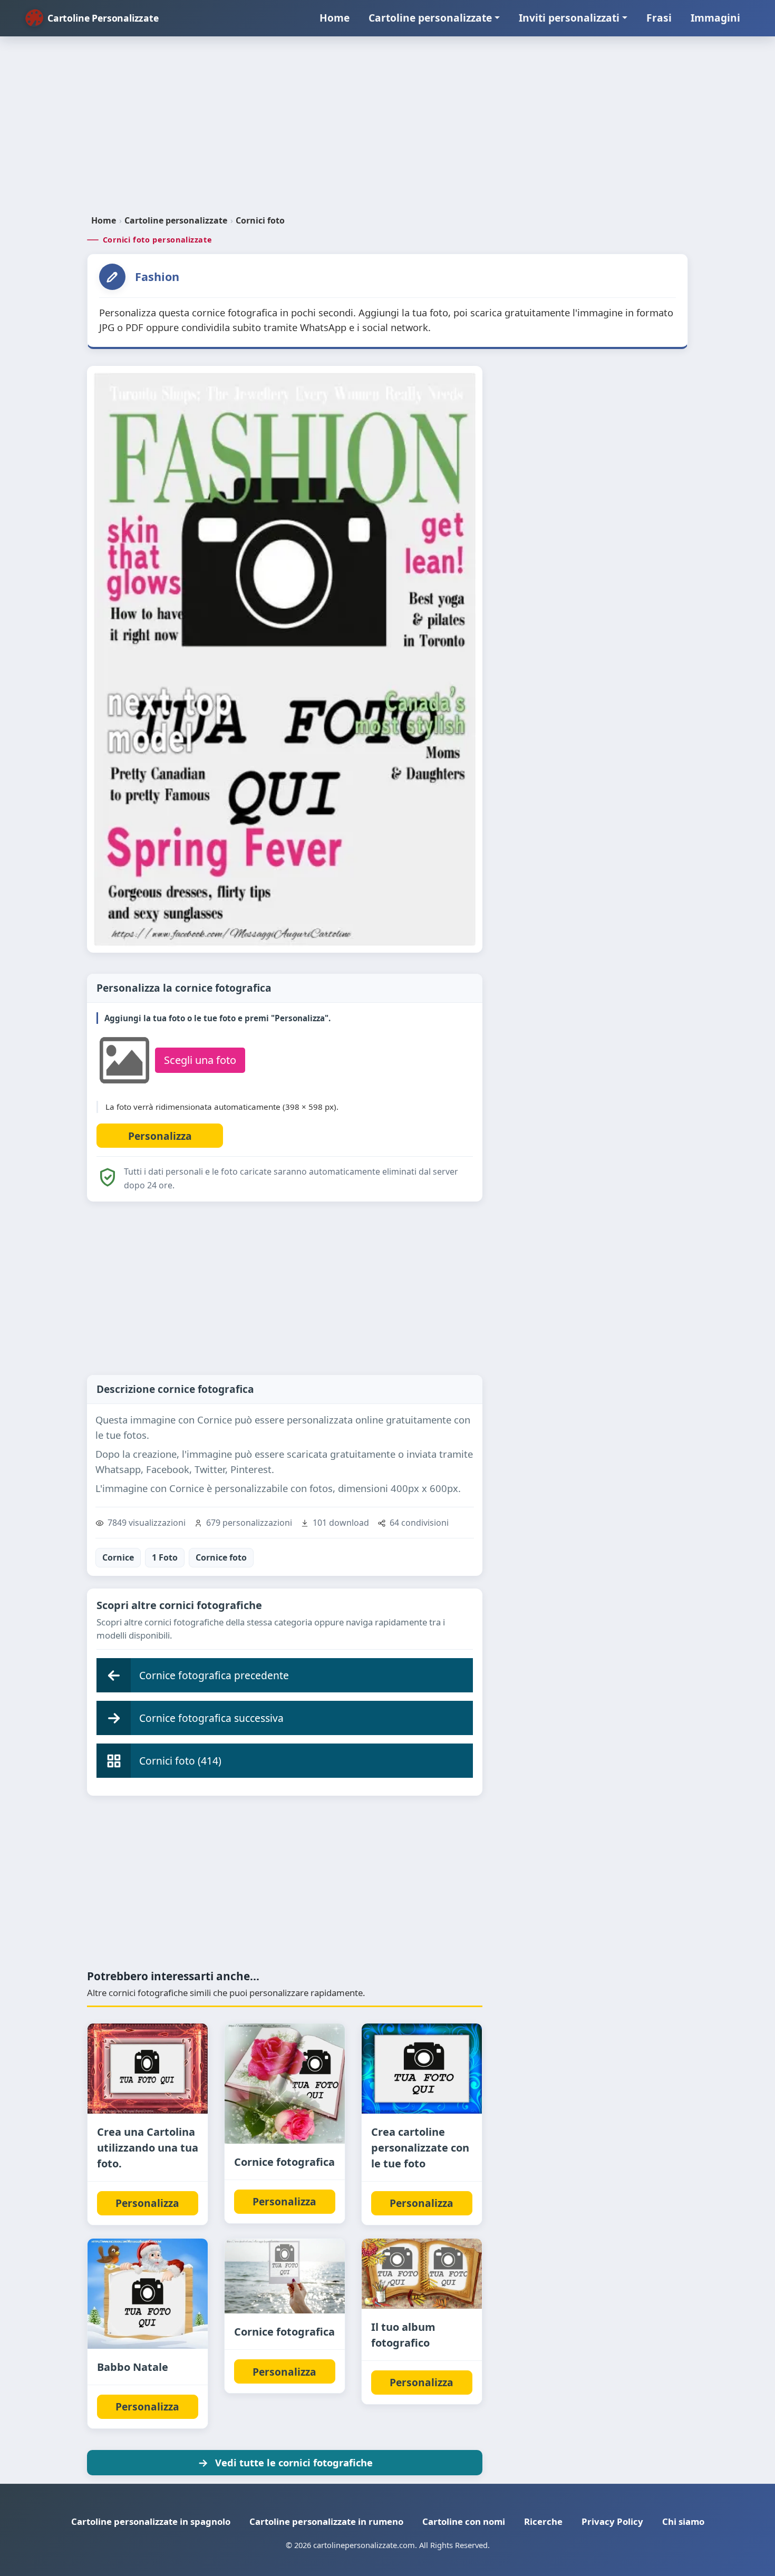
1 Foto (165, 1557)
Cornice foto (221, 1557)
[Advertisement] (387, 130)
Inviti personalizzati (569, 18)
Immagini (715, 18)
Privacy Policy (612, 2521)
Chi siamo (683, 2521)
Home (335, 18)
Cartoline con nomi (464, 2521)
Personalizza (147, 2203)
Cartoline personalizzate (430, 18)
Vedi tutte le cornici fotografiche (294, 2462)
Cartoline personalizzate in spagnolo (151, 2521)
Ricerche (543, 2521)
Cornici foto (260, 220)
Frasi (659, 18)
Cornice (118, 1557)
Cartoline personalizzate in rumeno (326, 2521)
